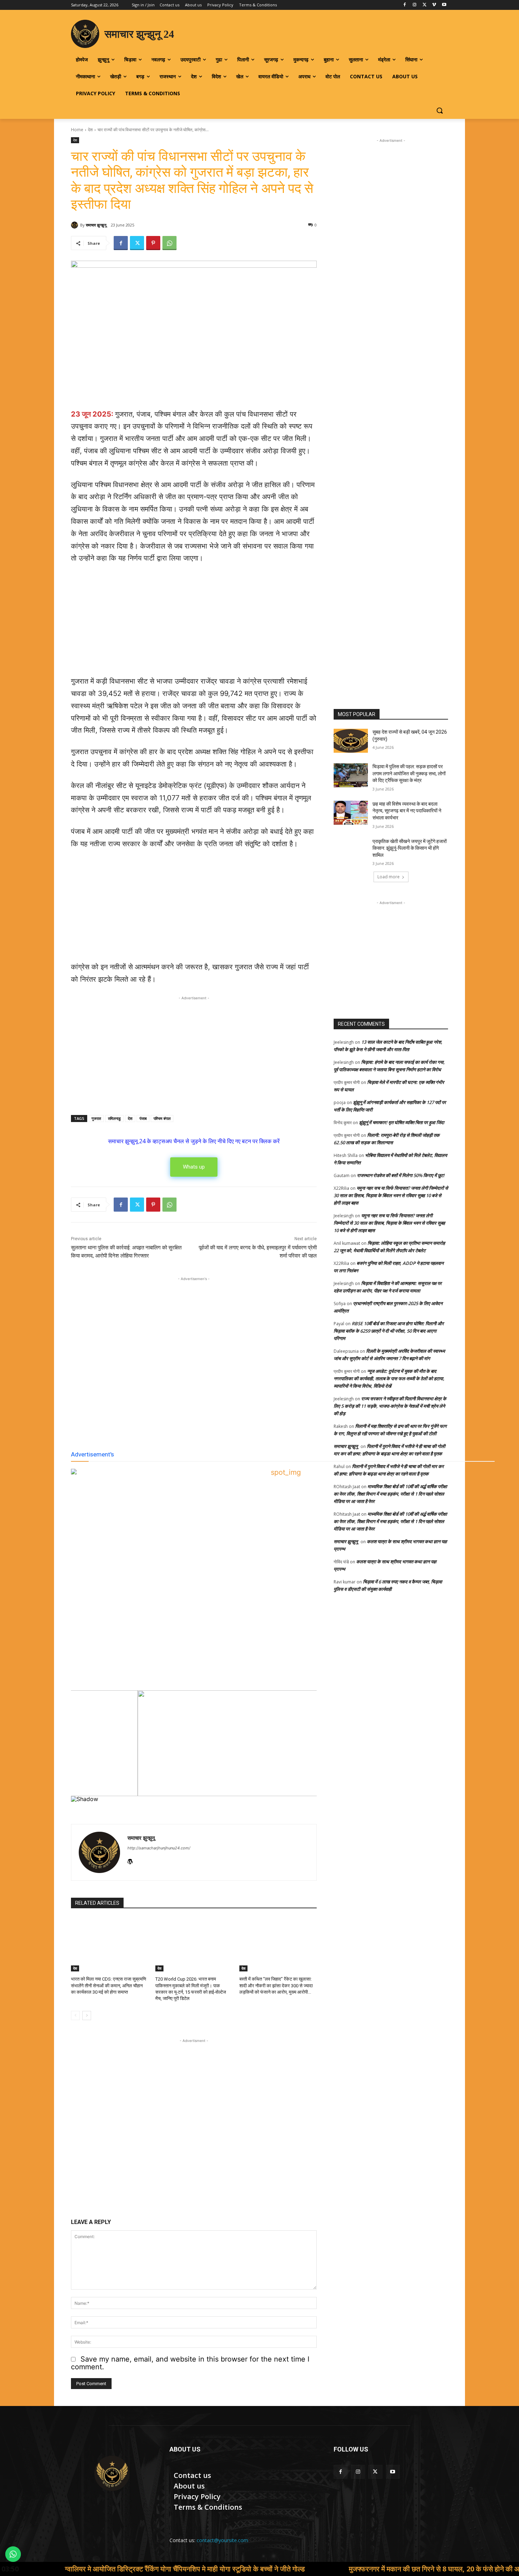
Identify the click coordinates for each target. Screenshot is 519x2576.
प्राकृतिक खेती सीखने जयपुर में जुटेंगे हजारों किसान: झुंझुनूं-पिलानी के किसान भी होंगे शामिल (410, 848)
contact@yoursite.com (222, 2540)
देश (90, 130)
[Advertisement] (194, 623)
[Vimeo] (434, 5)
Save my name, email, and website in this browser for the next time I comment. (190, 2363)
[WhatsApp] (169, 243)
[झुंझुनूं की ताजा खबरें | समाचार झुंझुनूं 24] (112, 2473)
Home (77, 130)
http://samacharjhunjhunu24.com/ (159, 1848)
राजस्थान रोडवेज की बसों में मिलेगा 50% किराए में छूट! (401, 1175)
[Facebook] (405, 5)
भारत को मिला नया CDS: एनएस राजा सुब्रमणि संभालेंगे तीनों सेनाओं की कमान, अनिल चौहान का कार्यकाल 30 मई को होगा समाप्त (109, 1985)
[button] (440, 110)
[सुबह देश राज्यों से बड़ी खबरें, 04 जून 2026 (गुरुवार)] (351, 741)
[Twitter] (425, 5)
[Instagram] (415, 5)
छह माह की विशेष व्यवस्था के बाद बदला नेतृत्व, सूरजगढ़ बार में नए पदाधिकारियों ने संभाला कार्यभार (407, 811)
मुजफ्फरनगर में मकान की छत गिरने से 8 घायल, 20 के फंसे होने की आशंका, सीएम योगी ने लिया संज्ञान (358, 2569)
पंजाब (143, 1118)
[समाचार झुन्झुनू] (76, 225)
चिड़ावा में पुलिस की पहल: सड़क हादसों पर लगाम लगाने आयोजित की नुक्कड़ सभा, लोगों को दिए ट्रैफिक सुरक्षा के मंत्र (409, 773)
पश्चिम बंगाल (162, 1118)
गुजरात (96, 1118)
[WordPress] (130, 1860)
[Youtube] (444, 5)
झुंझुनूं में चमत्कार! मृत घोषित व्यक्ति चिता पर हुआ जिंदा (402, 1122)
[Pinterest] (153, 243)
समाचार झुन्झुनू (96, 225)
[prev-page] (75, 2016)
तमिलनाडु (114, 1118)
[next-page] (87, 2016)
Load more (389, 877)
